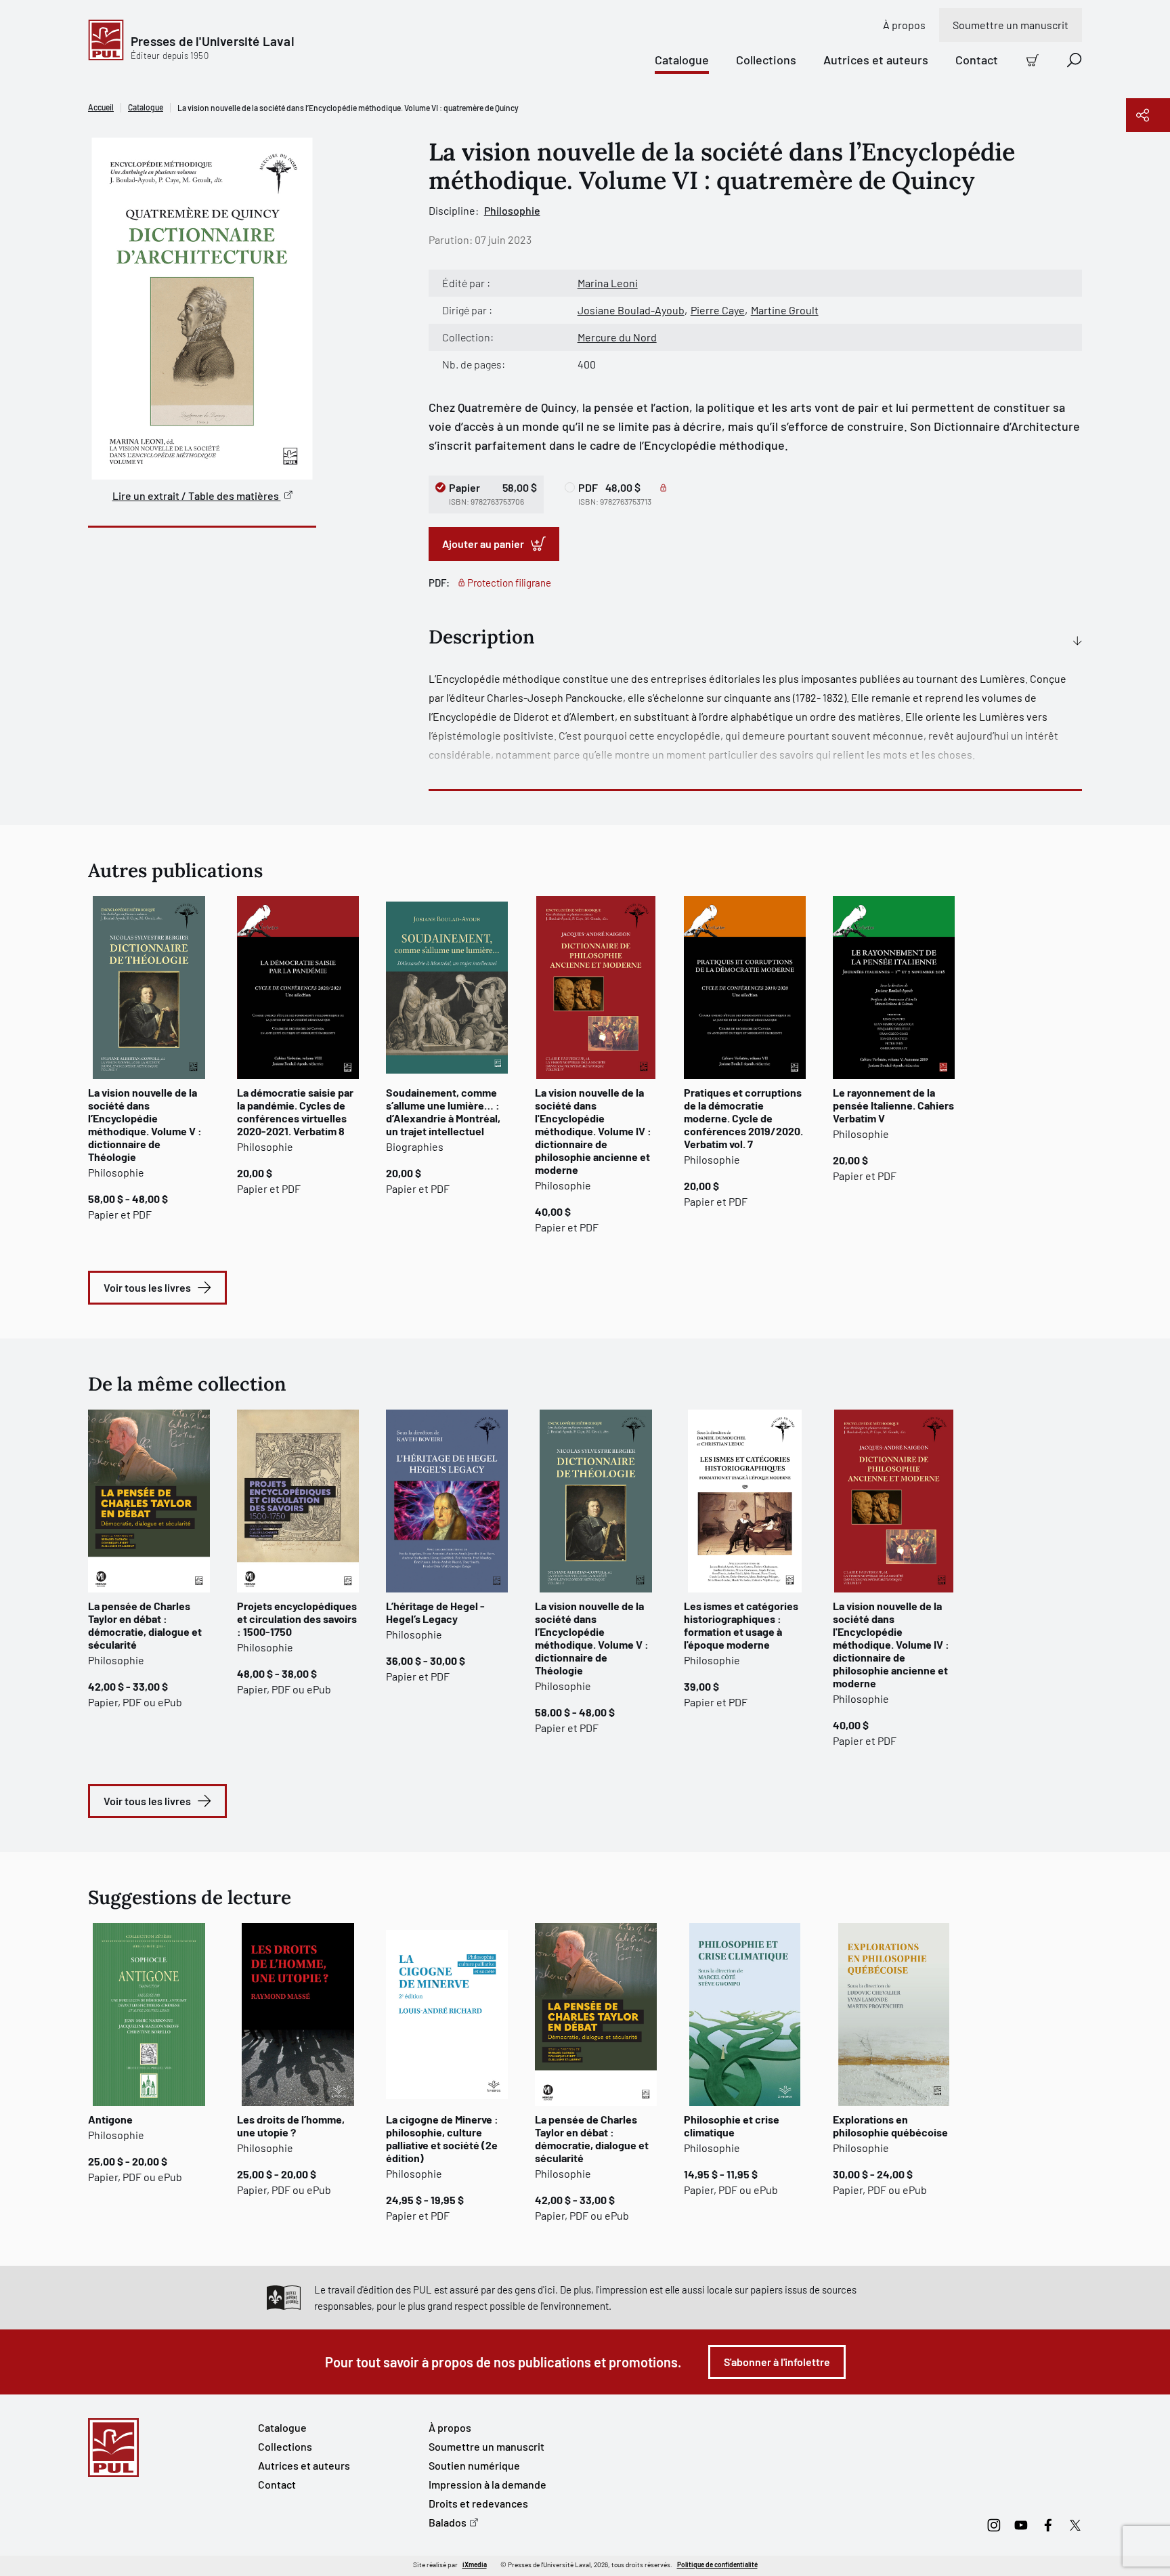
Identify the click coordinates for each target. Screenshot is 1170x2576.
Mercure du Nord (617, 337)
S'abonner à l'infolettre (777, 2362)
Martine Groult (785, 310)
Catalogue (682, 60)
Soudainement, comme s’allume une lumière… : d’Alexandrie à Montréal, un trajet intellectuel (443, 1112)
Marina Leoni (608, 283)
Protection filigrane (509, 583)
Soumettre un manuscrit (1011, 25)
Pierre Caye (718, 310)
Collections (766, 60)
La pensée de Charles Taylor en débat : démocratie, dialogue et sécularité (145, 1625)
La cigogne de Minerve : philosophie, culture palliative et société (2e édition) (442, 2138)
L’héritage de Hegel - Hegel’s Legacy (435, 1612)
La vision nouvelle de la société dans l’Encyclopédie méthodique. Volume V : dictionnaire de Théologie (145, 1124)
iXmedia (475, 2564)
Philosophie (512, 210)
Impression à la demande (487, 2484)
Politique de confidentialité (717, 2564)
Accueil (101, 107)
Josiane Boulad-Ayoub (631, 310)
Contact (977, 60)
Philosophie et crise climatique (732, 2126)
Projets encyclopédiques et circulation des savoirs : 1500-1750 (297, 1619)
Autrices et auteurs (876, 60)
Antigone (110, 2119)
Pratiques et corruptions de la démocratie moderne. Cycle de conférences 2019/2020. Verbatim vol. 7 (743, 1118)
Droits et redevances (478, 2503)
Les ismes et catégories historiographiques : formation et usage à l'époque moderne (741, 1625)
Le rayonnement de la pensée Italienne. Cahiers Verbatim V (893, 1105)
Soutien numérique (474, 2465)
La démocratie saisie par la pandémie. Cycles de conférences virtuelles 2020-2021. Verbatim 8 (295, 1112)
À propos (904, 25)
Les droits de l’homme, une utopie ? (291, 2126)
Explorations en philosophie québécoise (890, 2126)
